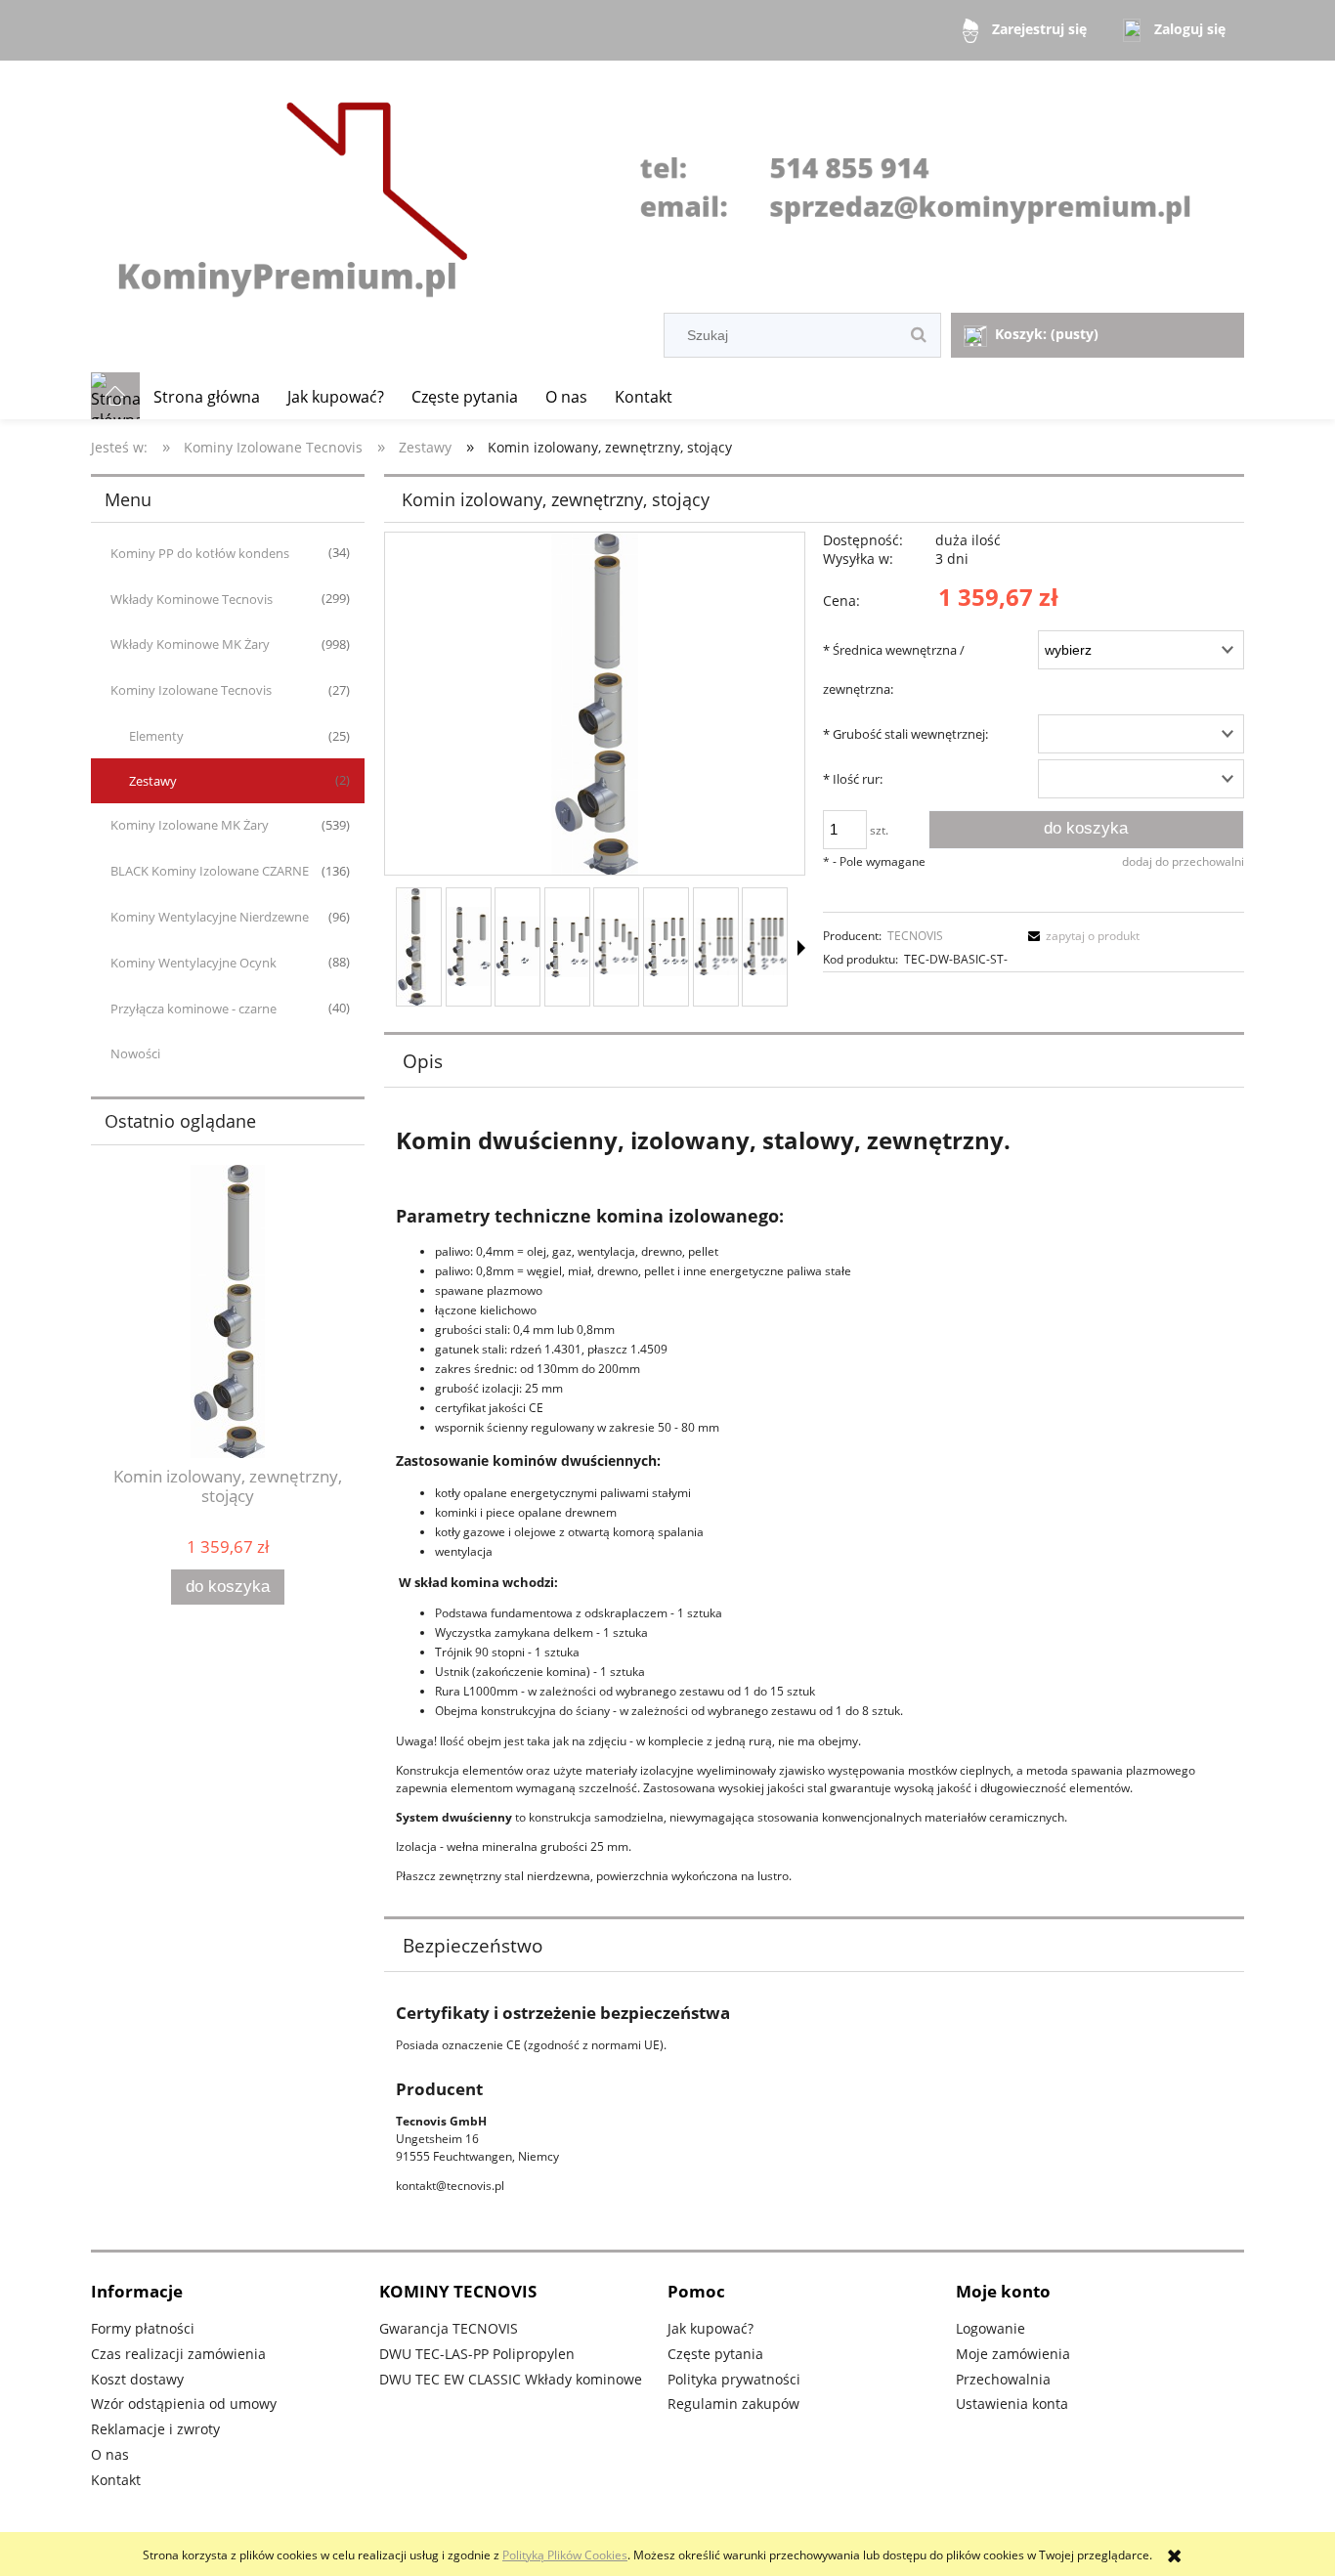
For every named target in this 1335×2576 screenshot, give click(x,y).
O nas (110, 2454)
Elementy (156, 736)
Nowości (135, 1053)
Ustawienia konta (1012, 2404)
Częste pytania (715, 2354)
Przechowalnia (1003, 2379)
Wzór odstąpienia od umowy (184, 2404)
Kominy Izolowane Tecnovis (191, 690)
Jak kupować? (711, 2328)
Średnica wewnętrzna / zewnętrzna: (894, 669)
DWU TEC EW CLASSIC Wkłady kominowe (511, 2379)
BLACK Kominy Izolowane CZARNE (210, 871)
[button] (801, 948)
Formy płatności (143, 2328)
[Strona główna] (667, 189)
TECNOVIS (915, 936)
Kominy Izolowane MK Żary (190, 825)
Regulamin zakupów (733, 2404)
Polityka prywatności (734, 2379)
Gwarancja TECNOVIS (449, 2328)
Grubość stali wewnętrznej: (905, 734)
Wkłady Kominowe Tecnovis (192, 599)
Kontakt (116, 2480)
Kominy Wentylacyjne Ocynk (194, 963)
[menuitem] (207, 397)
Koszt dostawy (137, 2379)
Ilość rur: (853, 779)
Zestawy (153, 781)
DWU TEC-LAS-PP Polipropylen (477, 2354)
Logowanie (990, 2328)
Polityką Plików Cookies (565, 2555)
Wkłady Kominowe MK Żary (190, 644)
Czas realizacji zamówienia (178, 2354)
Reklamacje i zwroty (155, 2429)
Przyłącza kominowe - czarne (194, 1009)
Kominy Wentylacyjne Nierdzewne (210, 917)
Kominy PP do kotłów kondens (200, 553)
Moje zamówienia (1013, 2354)
